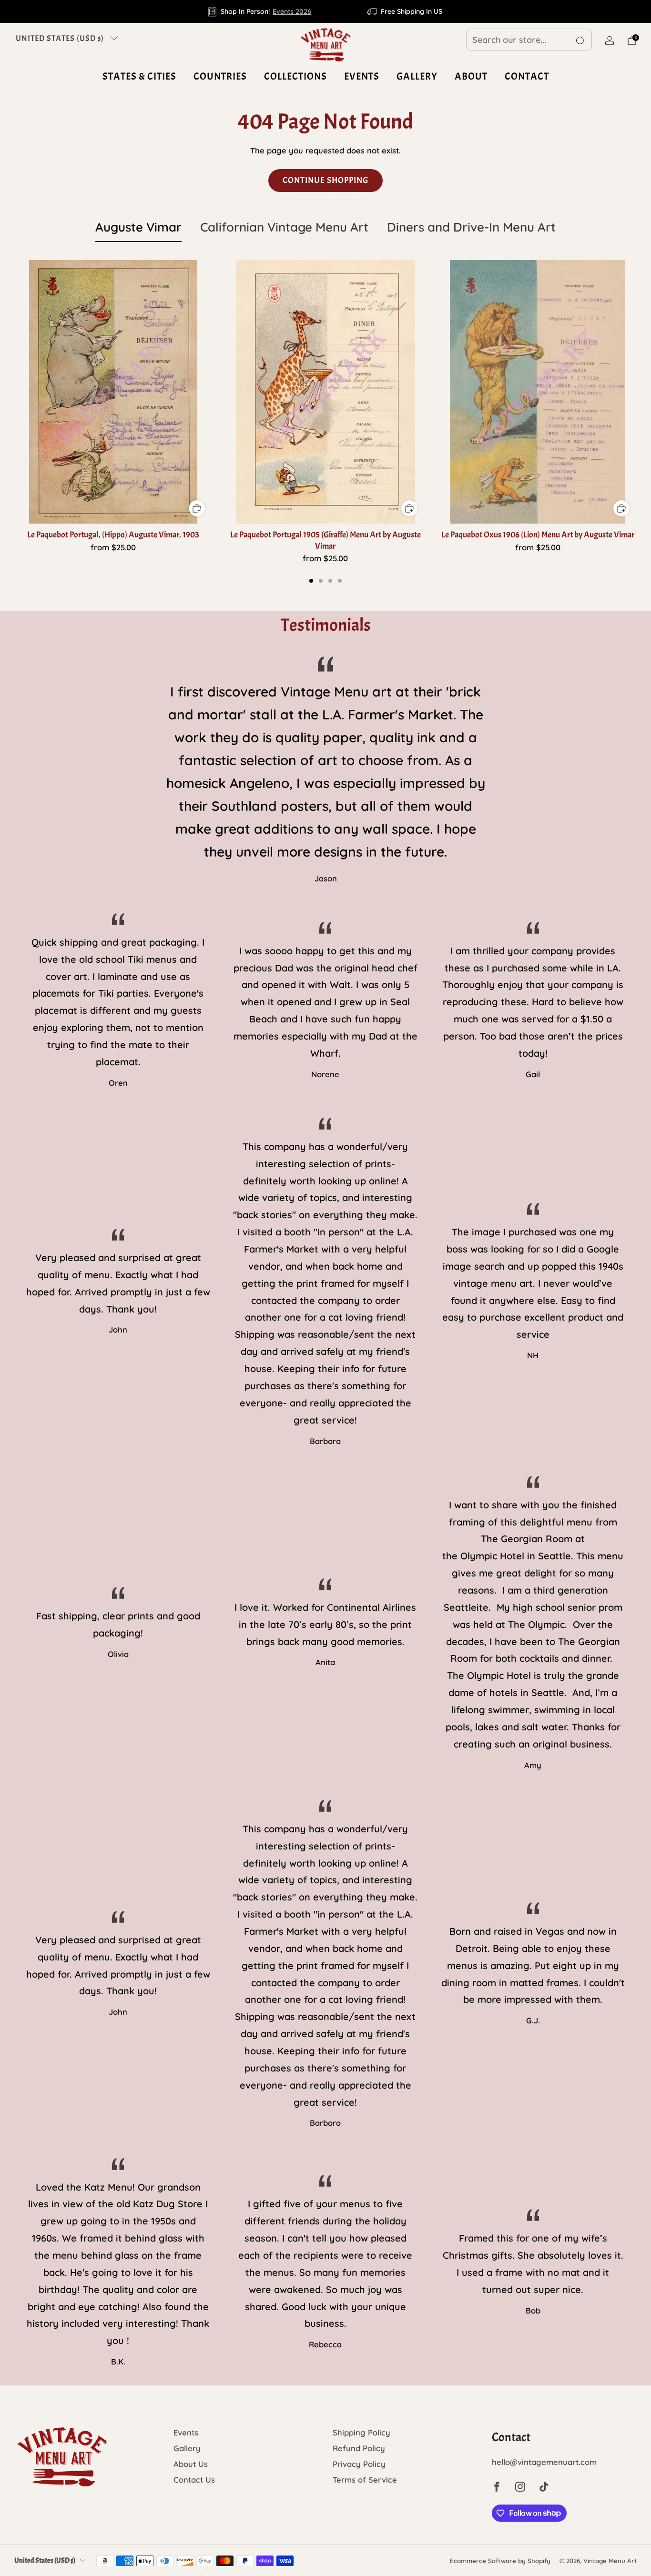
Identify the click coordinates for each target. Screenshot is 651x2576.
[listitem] (260, 11)
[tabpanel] (325, 421)
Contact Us (194, 2480)
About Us (191, 2464)
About (471, 76)
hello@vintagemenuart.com (544, 2462)
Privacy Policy (359, 2464)
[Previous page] (14, 393)
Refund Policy (359, 2448)
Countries (220, 76)
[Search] (580, 40)
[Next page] (637, 393)
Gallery (417, 76)
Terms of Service (365, 2480)
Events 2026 (292, 11)
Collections (295, 76)
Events (362, 76)
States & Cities (139, 76)
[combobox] (529, 40)
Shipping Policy (361, 2432)
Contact (527, 76)
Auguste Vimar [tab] (138, 227)
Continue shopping (325, 180)
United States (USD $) (60, 38)
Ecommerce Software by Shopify (500, 2561)
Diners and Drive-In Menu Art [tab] (471, 227)
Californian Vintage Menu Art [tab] (284, 227)
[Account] (610, 40)
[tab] (311, 581)
